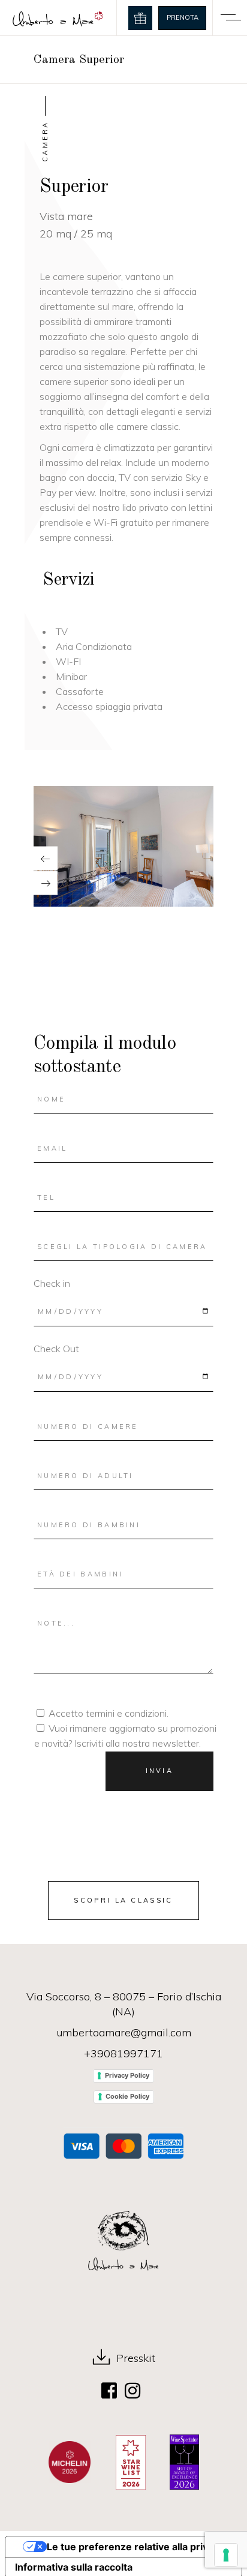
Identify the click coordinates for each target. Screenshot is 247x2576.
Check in (52, 1283)
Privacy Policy (127, 2075)
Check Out (56, 1349)
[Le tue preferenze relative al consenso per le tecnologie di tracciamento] (226, 2555)
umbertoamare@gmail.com (124, 2032)
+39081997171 (123, 2053)
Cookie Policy (127, 2096)
